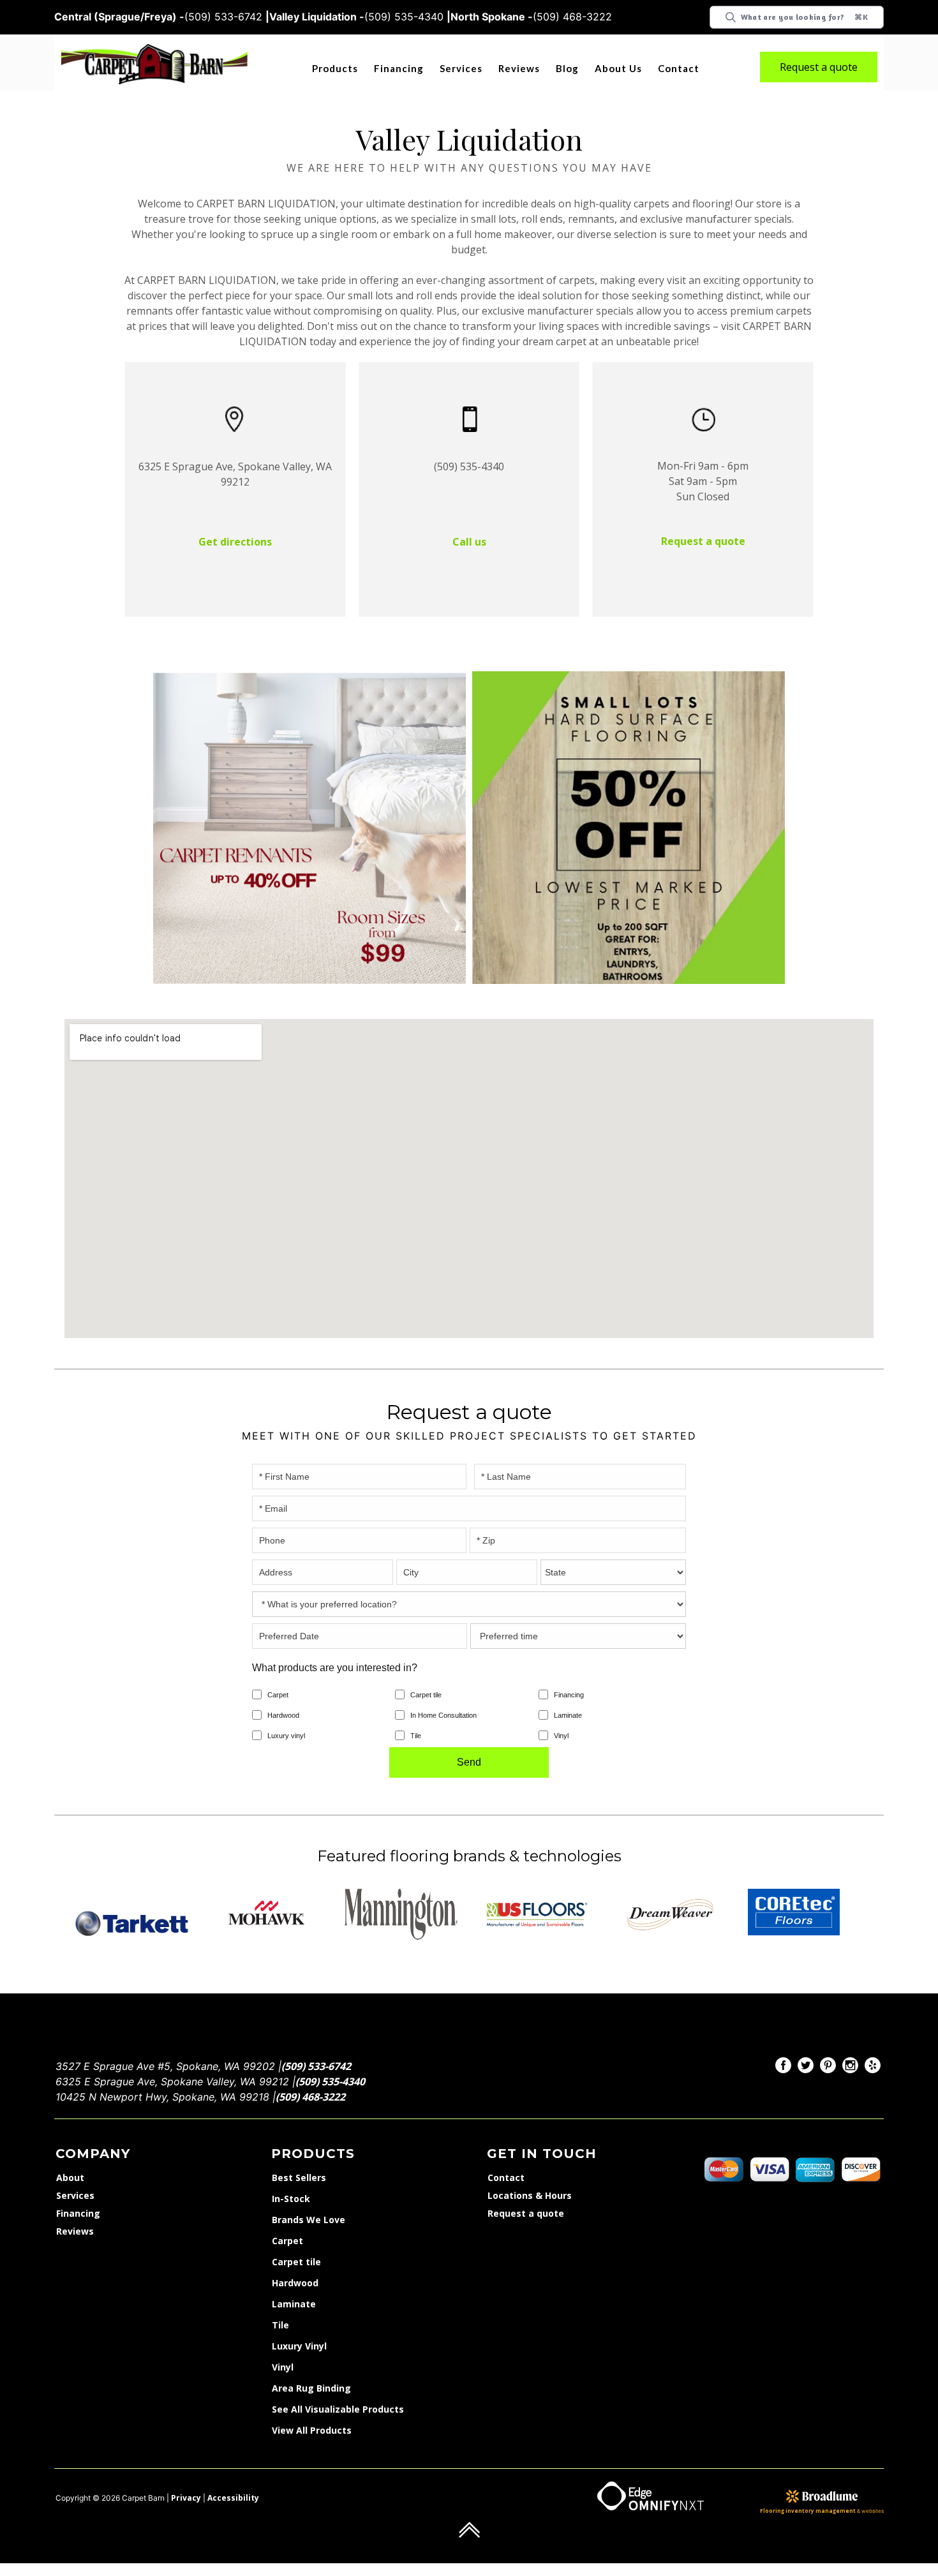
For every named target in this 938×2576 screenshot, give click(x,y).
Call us (469, 526)
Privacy (183, 2485)
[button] (337, 69)
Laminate (568, 1700)
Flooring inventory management (820, 2498)
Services (461, 68)
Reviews (520, 68)
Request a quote (819, 67)
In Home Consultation (443, 1700)
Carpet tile (426, 1679)
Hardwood (283, 1700)
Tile (416, 1720)
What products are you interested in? (335, 1652)
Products (335, 68)
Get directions (235, 526)
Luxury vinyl (286, 1720)
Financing (399, 68)
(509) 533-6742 (313, 2051)
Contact (680, 68)
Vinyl (561, 1720)
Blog (569, 68)
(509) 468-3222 (307, 2083)
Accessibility (222, 2485)
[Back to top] (469, 2516)
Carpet (278, 1679)
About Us (620, 68)
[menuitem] (783, 2052)
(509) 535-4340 (327, 2067)
